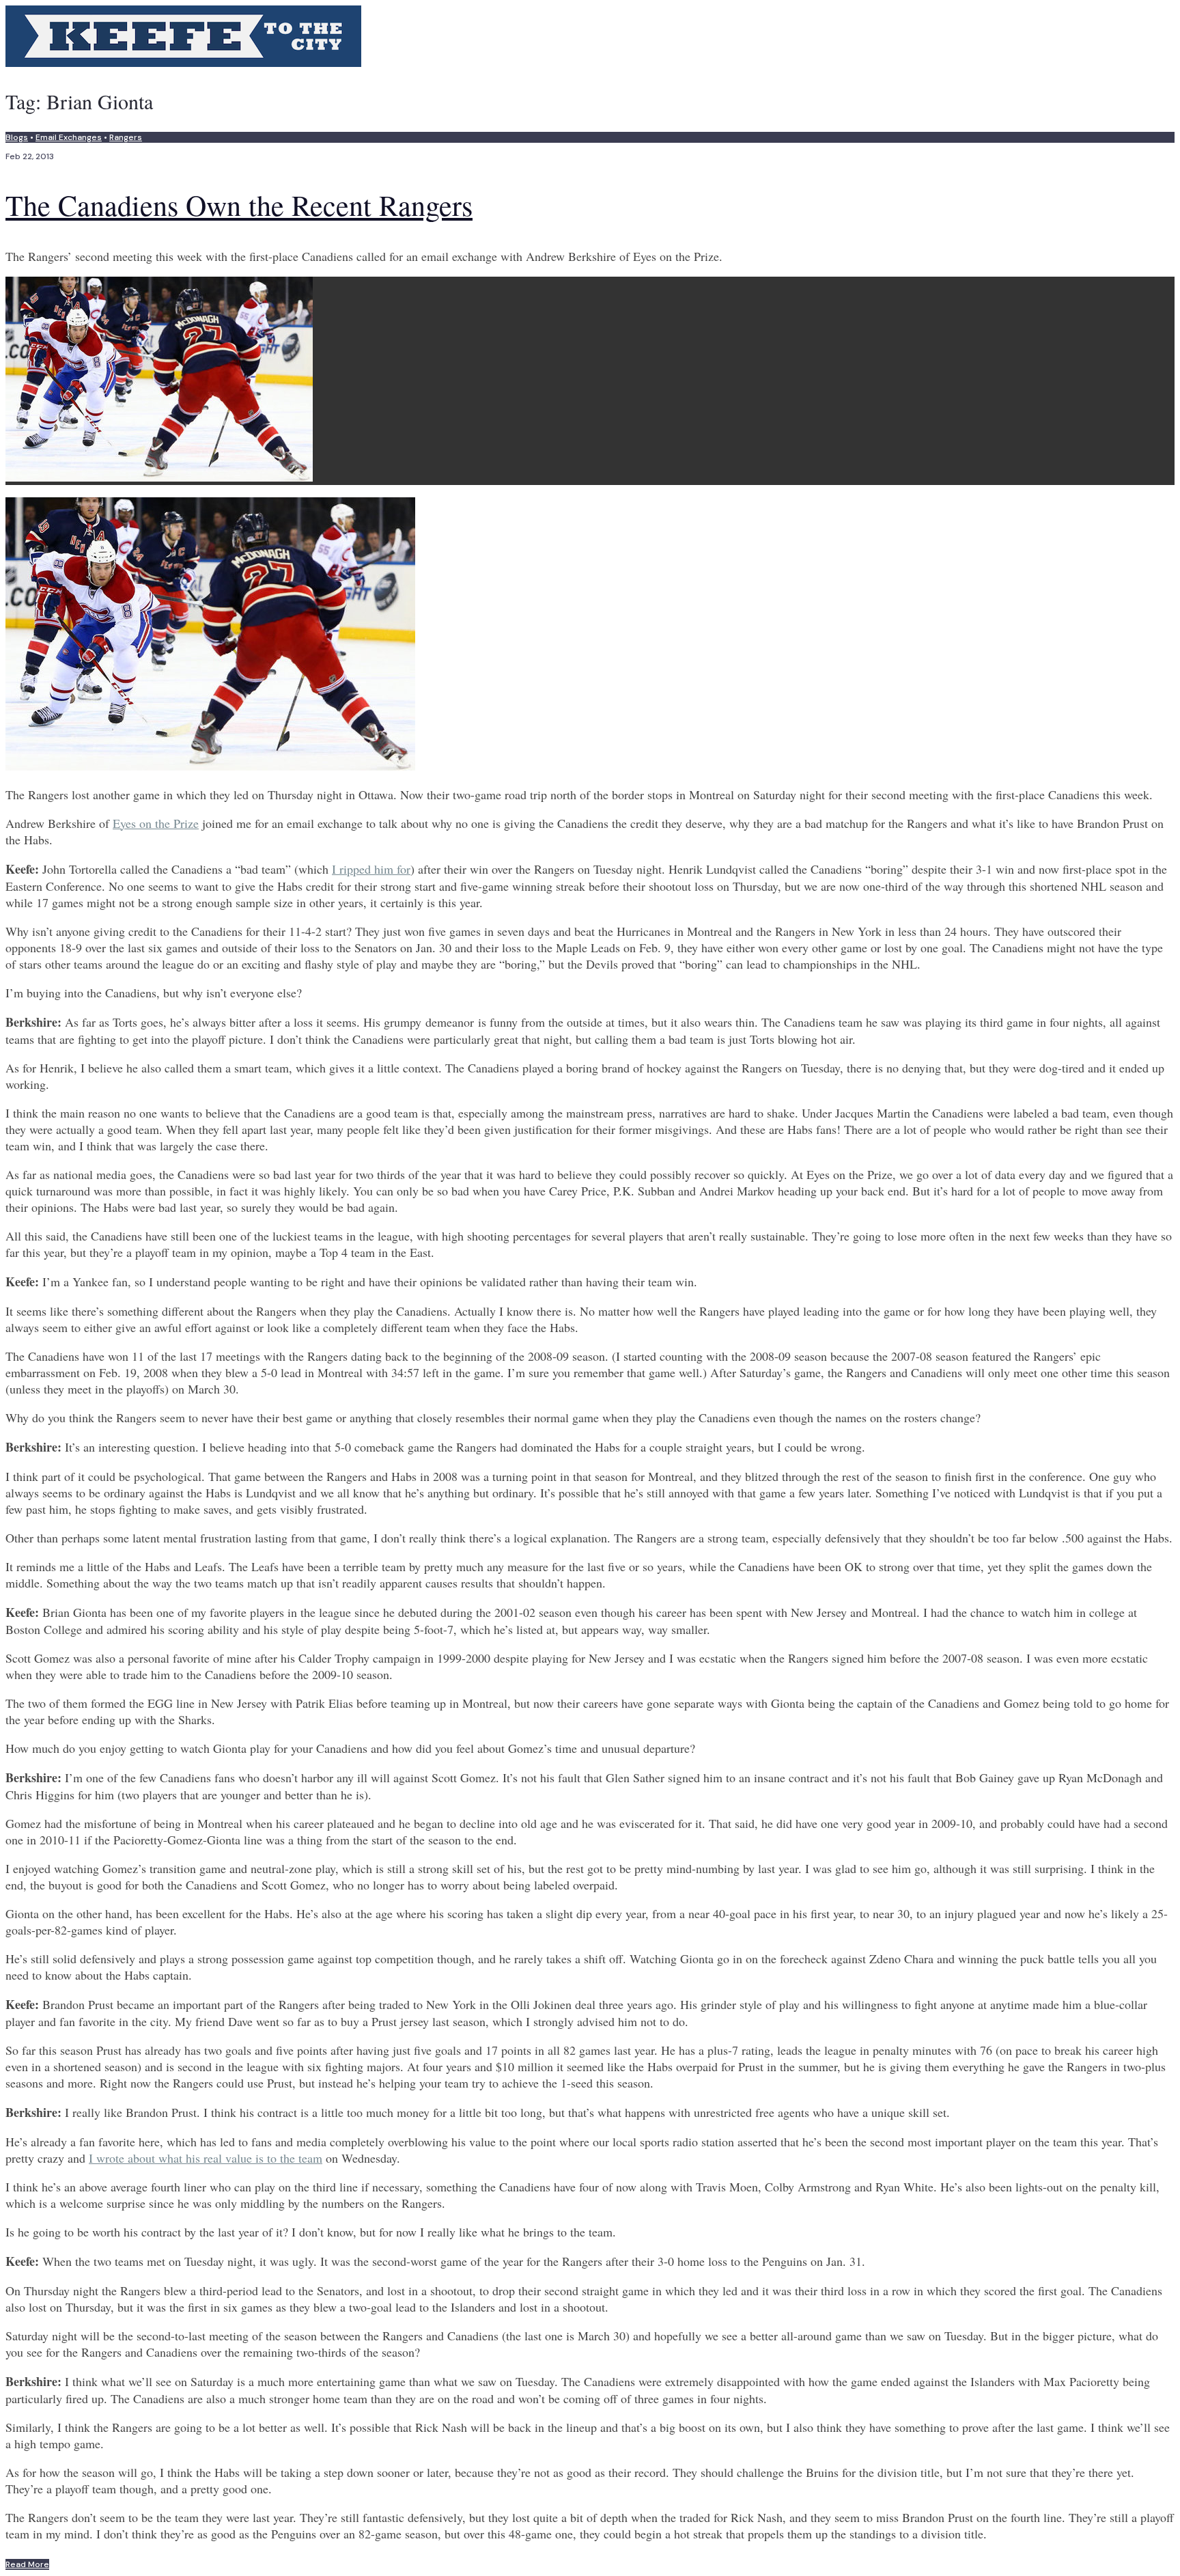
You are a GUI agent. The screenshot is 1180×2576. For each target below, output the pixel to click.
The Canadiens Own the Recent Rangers (239, 205)
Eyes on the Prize (156, 823)
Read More (27, 2564)
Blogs (17, 137)
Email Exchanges (69, 137)
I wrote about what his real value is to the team (206, 2158)
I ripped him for (371, 869)
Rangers (126, 137)
